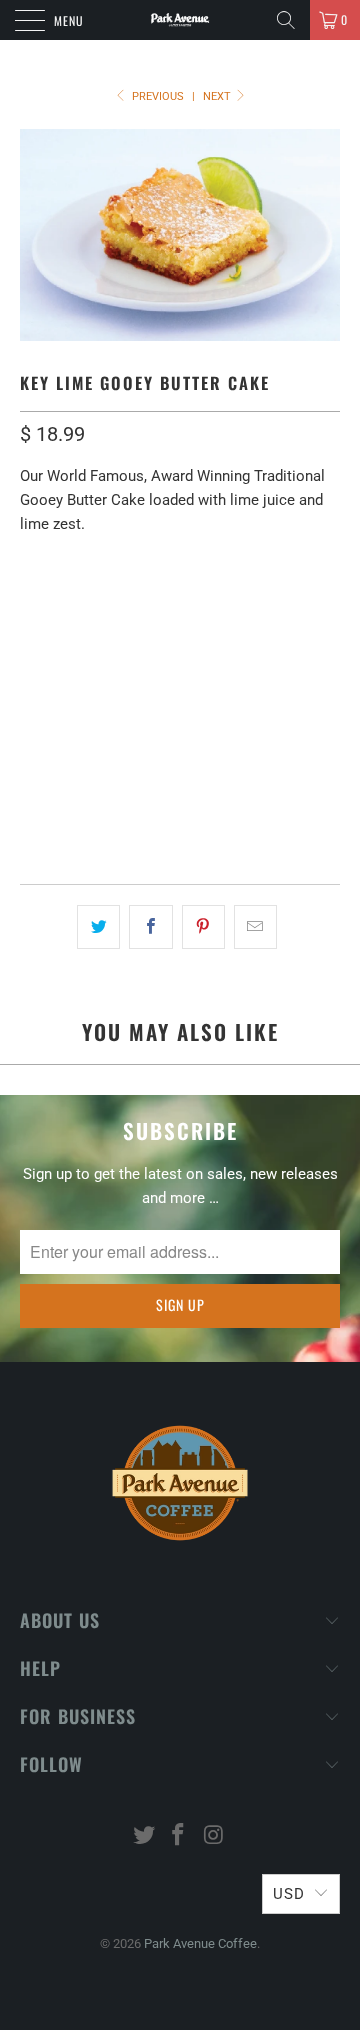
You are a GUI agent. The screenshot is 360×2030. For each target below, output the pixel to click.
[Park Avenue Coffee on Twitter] (144, 1836)
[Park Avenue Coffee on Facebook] (179, 1836)
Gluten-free (161, 688)
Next (218, 96)
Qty (32, 744)
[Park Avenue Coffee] (180, 20)
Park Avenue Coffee (200, 1943)
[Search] (286, 20)
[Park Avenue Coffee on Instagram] (214, 1836)
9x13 (97, 601)
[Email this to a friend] (255, 927)
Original (60, 688)
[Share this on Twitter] (98, 927)
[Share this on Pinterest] (203, 927)
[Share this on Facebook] (150, 927)
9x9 (42, 601)
